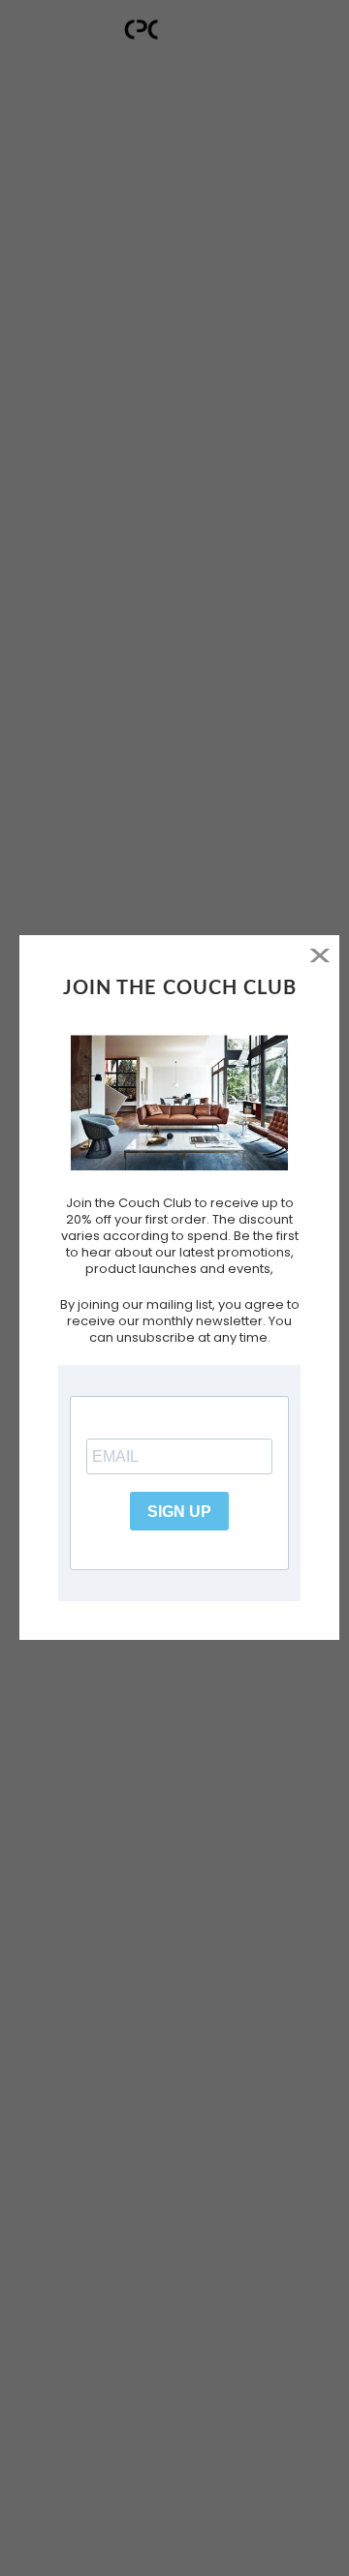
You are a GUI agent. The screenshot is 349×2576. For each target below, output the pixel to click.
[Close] (319, 955)
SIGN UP (179, 1512)
